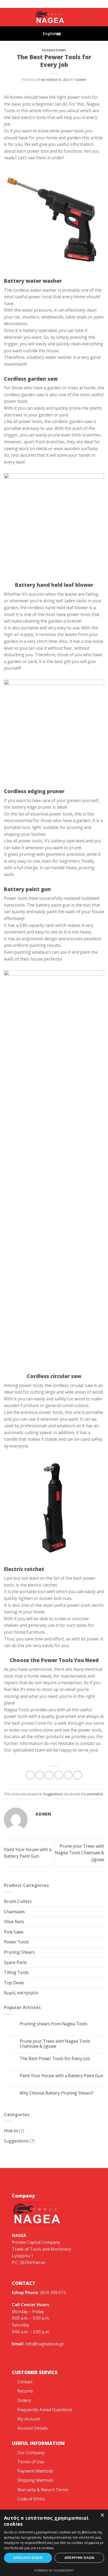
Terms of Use (31, 2462)
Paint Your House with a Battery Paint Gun (61, 2076)
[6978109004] (68, 4)
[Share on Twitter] (49, 1775)
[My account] (79, 17)
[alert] (54, 2543)
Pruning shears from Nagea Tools (53, 2024)
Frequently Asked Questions (45, 2410)
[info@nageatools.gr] (52, 4)
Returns (25, 2391)
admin (81, 80)
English (50, 34)
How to (11, 2131)
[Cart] (89, 17)
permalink (95, 1794)
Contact (25, 2382)
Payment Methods (35, 2471)
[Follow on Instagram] (14, 17)
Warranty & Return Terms (43, 2490)
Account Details (33, 2428)
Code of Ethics (31, 2499)
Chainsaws (14, 1912)
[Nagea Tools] (43, 4)
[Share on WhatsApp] (30, 1775)
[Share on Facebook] (40, 1775)
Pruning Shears (19, 1952)
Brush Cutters (18, 1901)
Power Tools (16, 1942)
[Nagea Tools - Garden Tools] (50, 17)
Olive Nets (14, 1922)
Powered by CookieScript (54, 2570)
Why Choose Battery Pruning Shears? (57, 2093)
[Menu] (101, 17)
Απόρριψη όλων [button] (79, 2558)
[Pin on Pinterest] (68, 1775)
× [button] (102, 2515)
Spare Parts (15, 1962)
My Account (29, 2419)
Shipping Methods (35, 2480)
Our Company (31, 2453)
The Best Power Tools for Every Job (55, 2059)
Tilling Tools (16, 1972)
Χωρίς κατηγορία (21, 1993)
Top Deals (14, 1983)
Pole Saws (14, 1932)
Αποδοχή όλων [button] (28, 2558)
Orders (24, 2400)
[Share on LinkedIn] (78, 1775)
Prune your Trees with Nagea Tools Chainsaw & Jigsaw (79, 1853)
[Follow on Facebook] (7, 17)
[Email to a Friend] (59, 1775)
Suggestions (54, 50)
